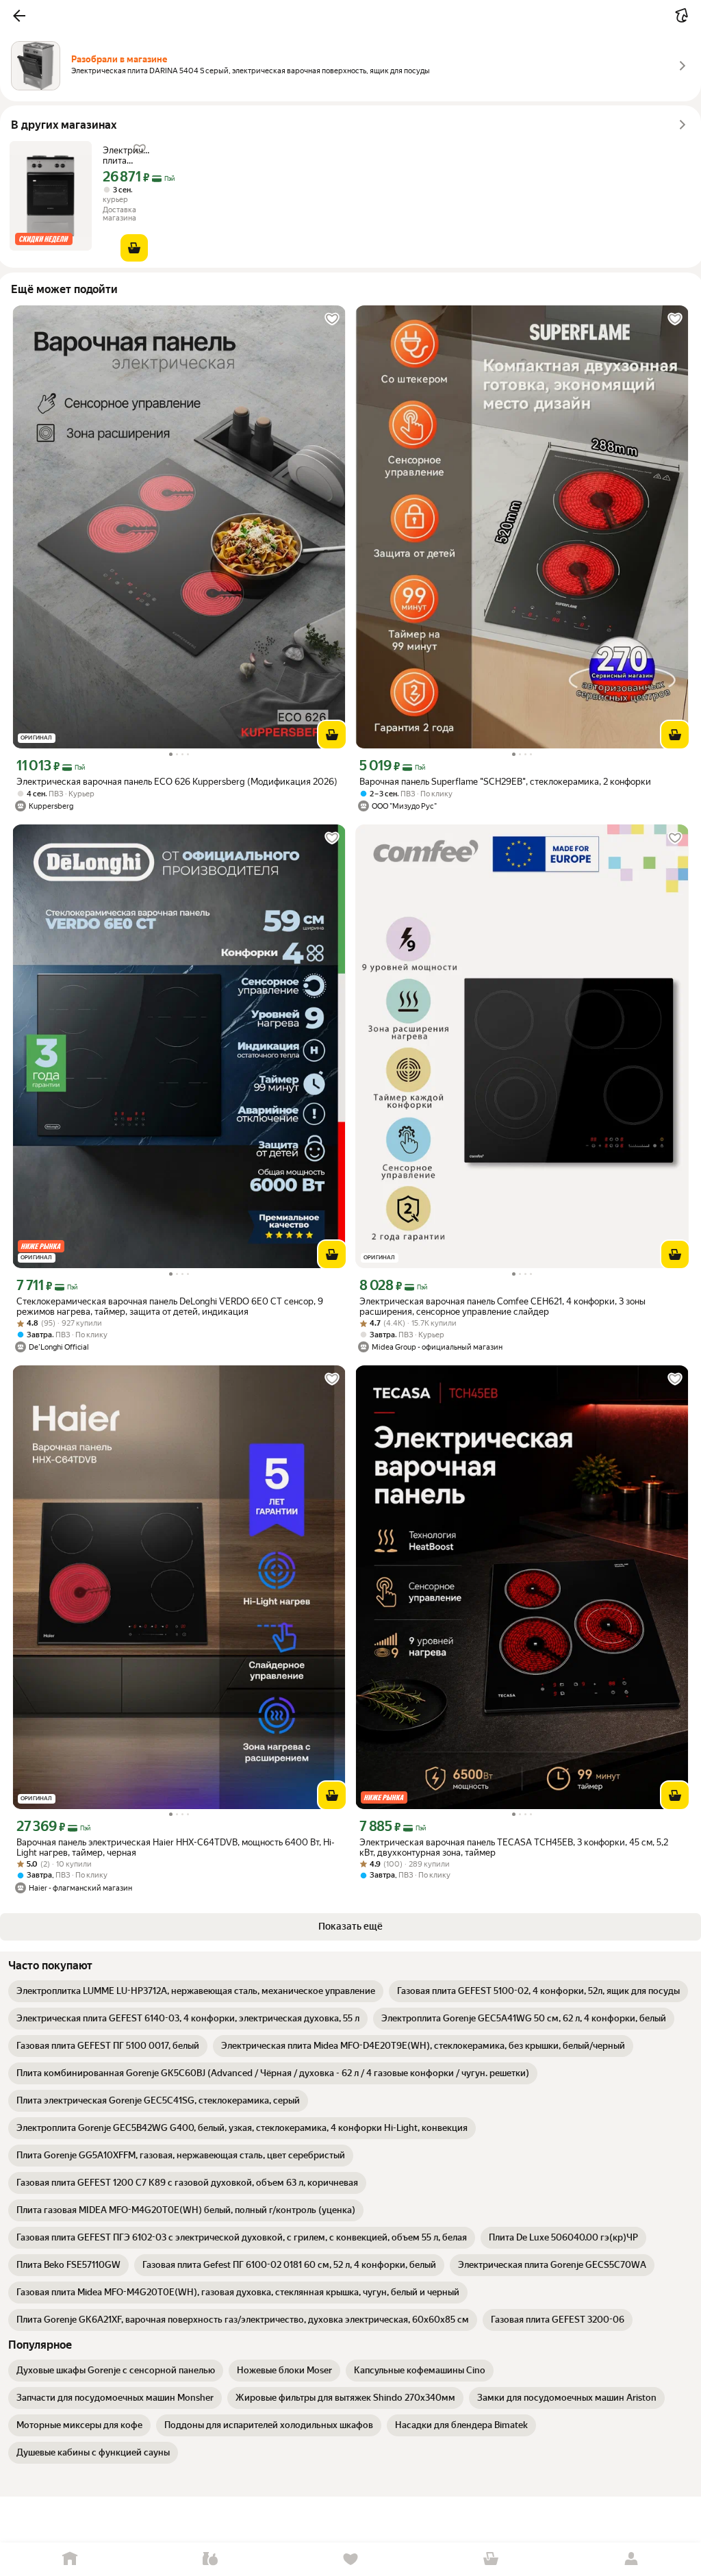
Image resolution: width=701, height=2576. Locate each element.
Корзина (490, 2559)
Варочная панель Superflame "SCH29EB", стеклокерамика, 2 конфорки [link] (505, 782)
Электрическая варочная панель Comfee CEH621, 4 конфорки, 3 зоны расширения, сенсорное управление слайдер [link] (502, 1306)
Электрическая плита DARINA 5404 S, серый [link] (127, 155)
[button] (19, 16)
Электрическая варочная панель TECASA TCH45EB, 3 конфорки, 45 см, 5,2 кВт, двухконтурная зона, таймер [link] (514, 1847)
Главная (70, 2559)
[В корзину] (134, 248)
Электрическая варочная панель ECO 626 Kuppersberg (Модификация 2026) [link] (177, 782)
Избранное (351, 2559)
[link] (196, 1991)
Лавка (211, 2559)
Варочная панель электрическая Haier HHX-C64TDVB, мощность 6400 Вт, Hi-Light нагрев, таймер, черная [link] (176, 1847)
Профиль (631, 2559)
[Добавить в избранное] (332, 319)
